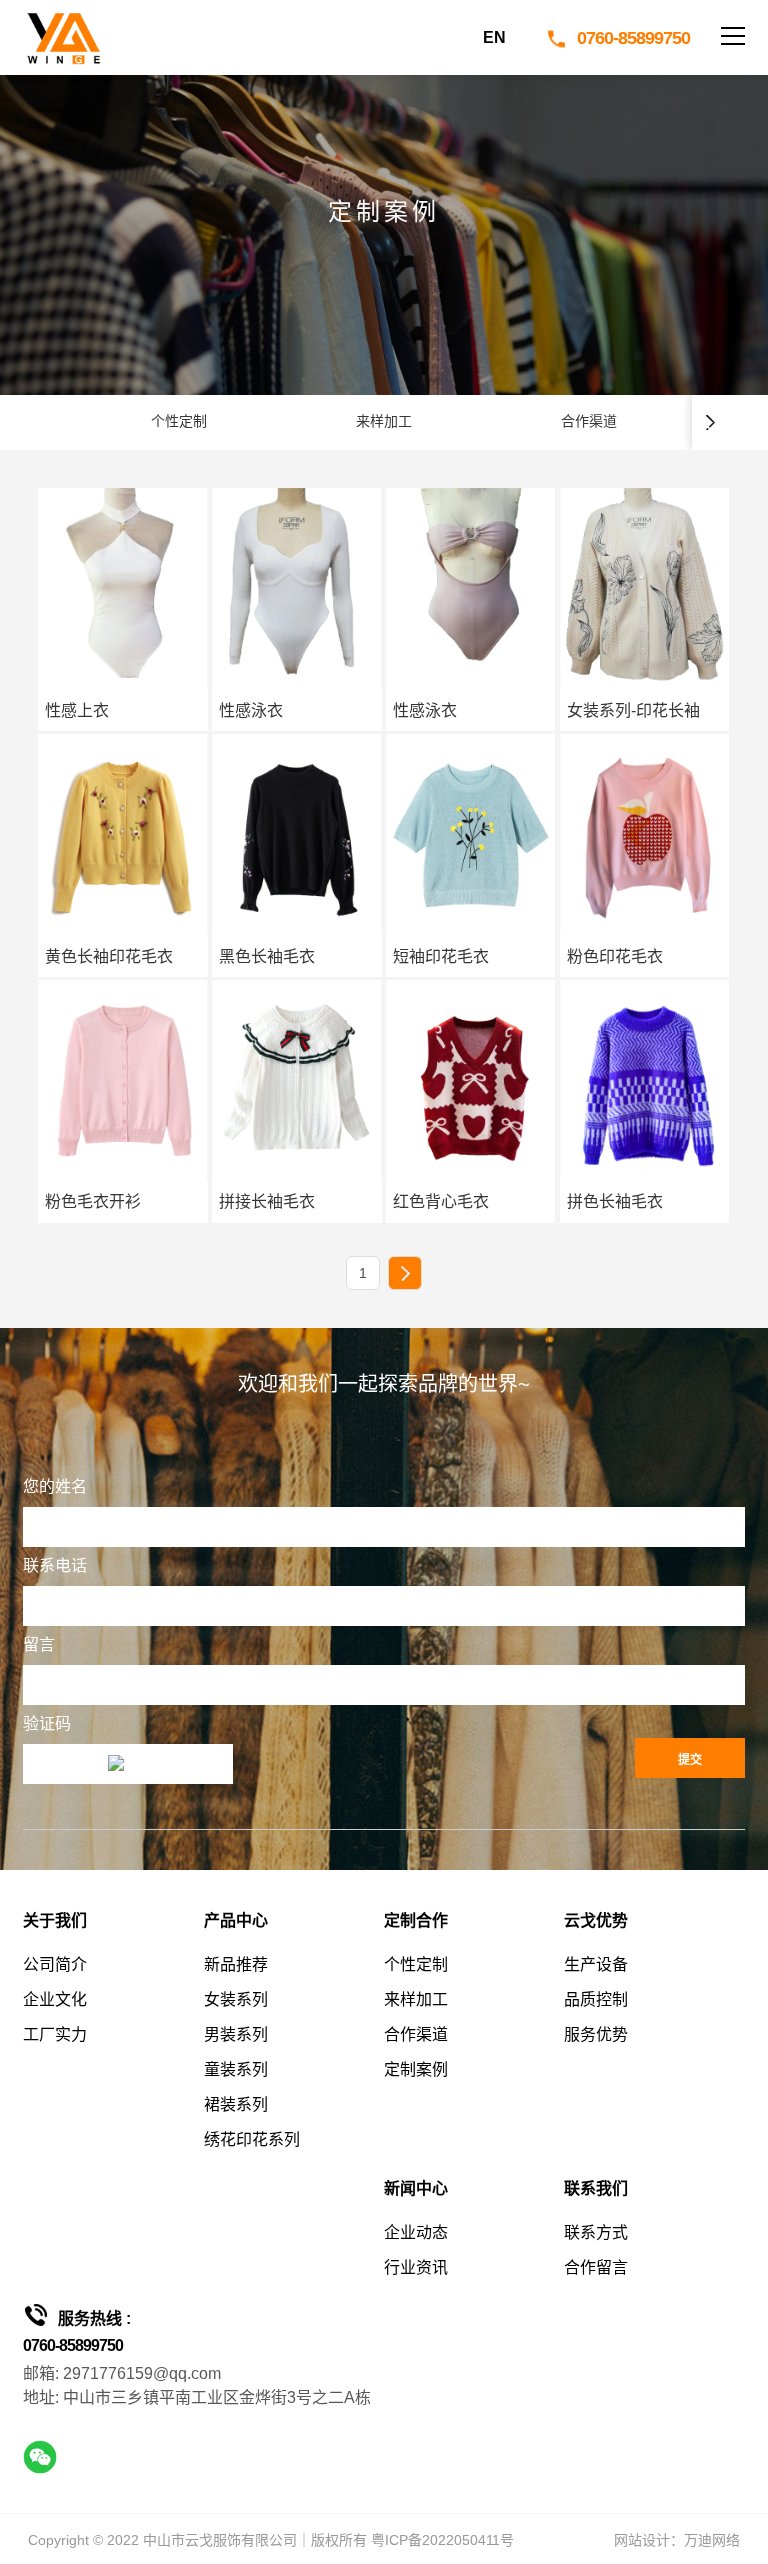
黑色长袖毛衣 (267, 956)
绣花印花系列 (252, 2139)
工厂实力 (55, 2034)
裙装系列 (236, 2104)
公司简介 (55, 1964)
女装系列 (236, 1999)
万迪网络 (712, 2540)
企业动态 (416, 2232)
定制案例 (416, 2069)
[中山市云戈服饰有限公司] (63, 37)
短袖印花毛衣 (441, 956)
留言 (39, 1644)
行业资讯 (416, 2267)
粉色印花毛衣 (615, 956)
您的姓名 (55, 1486)
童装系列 (236, 2069)
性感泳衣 (251, 710)
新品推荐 (236, 1964)
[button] (711, 422)
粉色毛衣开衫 (93, 1201)
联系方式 (596, 2232)
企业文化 (55, 1999)
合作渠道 (416, 2034)
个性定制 (416, 1964)
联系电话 (55, 1565)
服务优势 (596, 2034)
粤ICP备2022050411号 (442, 2540)
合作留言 (596, 2267)
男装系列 (236, 2034)
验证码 (47, 1723)
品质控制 (596, 1999)
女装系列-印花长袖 (633, 710)
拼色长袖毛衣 (615, 1201)
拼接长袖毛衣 (267, 1201)
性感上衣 (77, 710)
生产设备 (596, 1964)
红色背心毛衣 (441, 1201)
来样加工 (416, 1999)
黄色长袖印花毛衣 (109, 956)
